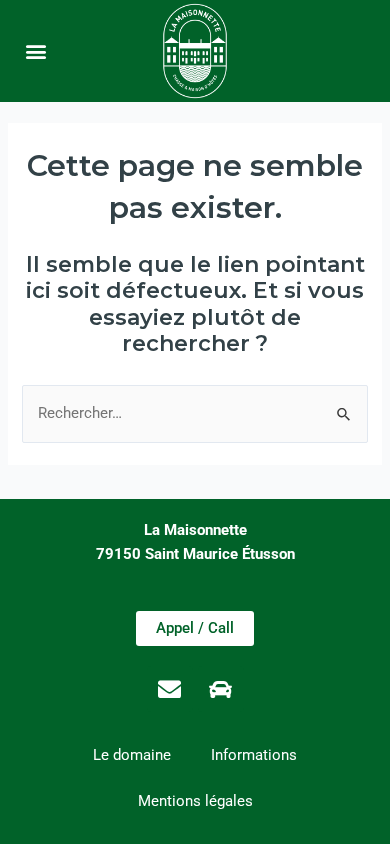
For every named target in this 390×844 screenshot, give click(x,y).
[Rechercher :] (194, 413)
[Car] (221, 689)
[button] (36, 50)
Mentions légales (195, 801)
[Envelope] (170, 689)
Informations (254, 755)
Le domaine (132, 755)
